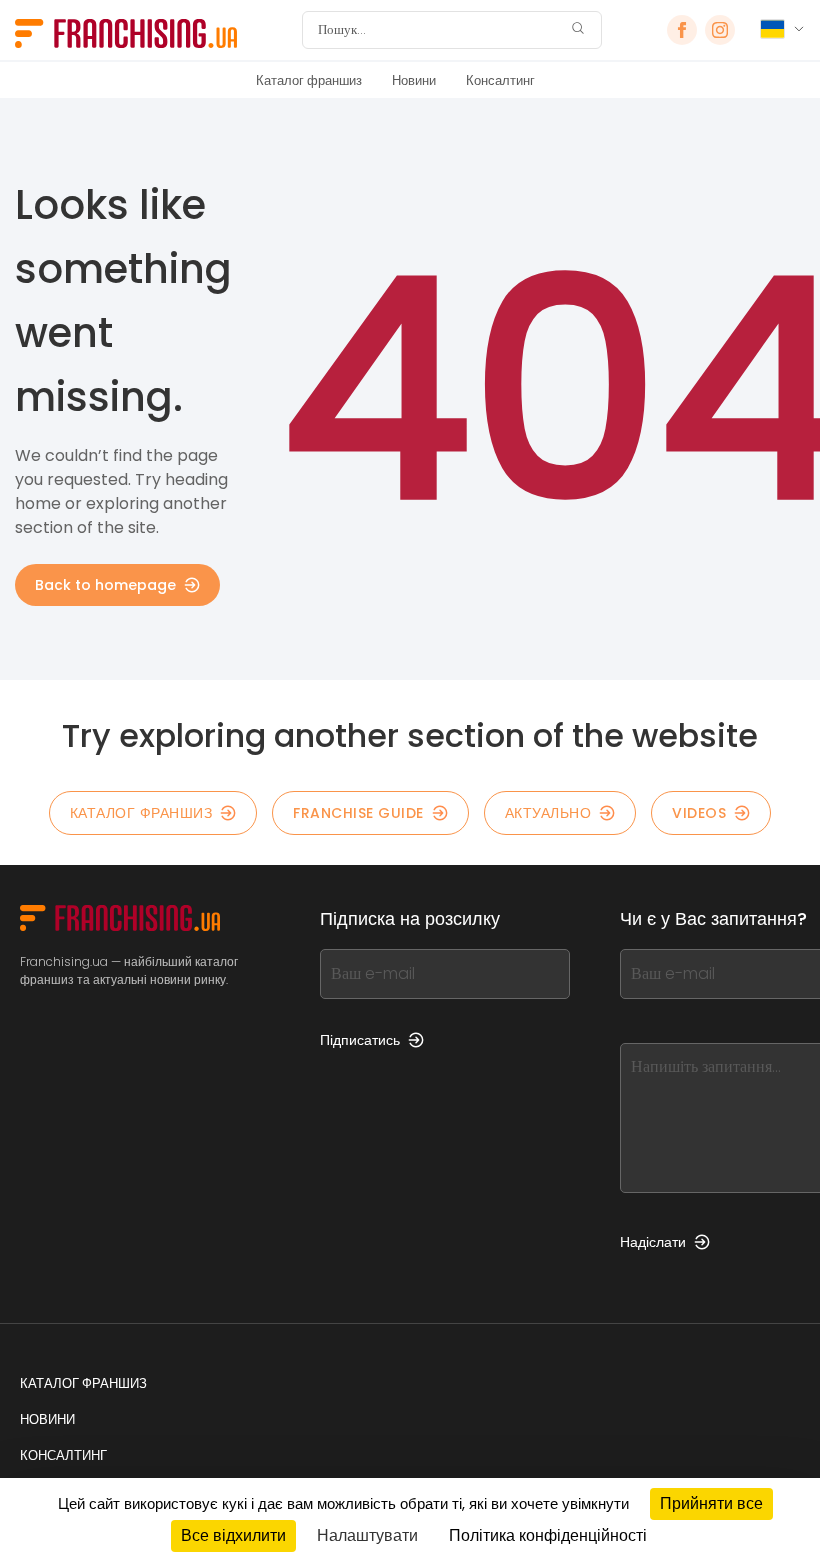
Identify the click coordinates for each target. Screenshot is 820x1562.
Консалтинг (500, 80)
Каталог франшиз (309, 80)
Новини (414, 80)
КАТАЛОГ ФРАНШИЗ (141, 813)
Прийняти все (711, 1503)
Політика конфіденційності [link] (548, 1535)
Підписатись (360, 1040)
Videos (699, 813)
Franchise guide (358, 813)
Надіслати (653, 1242)
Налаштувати (367, 1535)
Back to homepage (105, 585)
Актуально (548, 813)
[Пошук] (578, 30)
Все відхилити (233, 1535)
